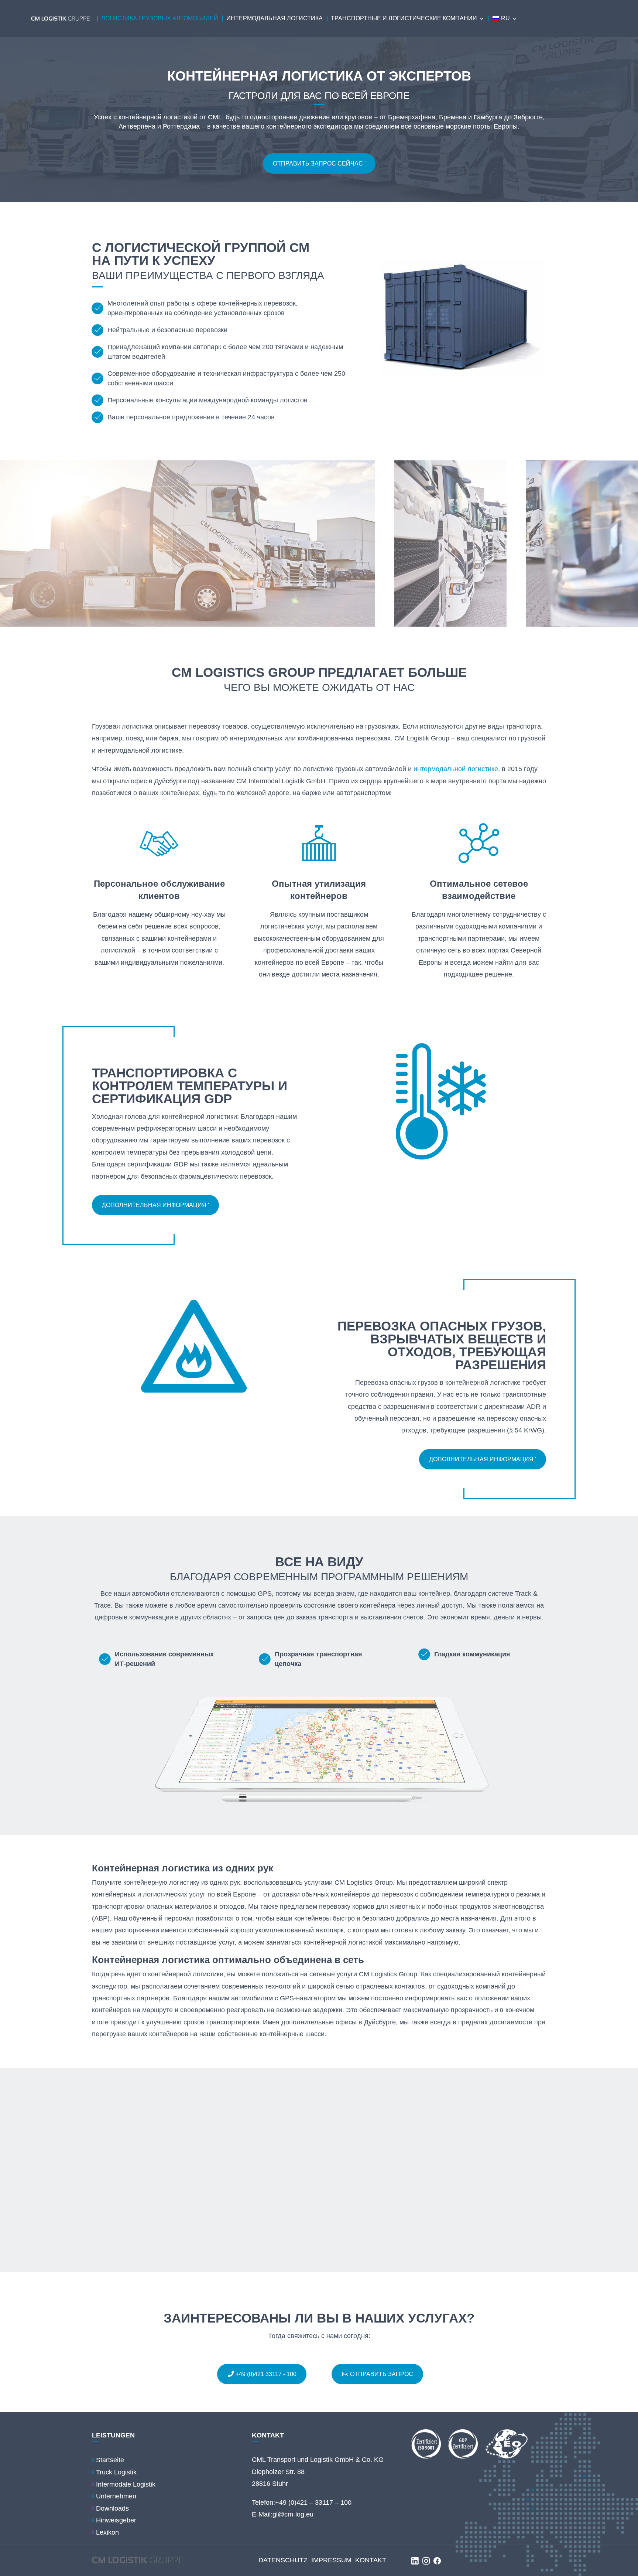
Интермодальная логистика (275, 18)
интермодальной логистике (456, 769)
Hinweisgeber (116, 2520)
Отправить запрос (382, 2374)
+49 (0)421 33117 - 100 (266, 2374)
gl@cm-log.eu (293, 2514)
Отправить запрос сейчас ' (319, 163)
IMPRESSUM (331, 2560)
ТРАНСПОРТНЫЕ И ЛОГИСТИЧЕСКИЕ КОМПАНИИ (404, 18)
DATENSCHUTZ (283, 2560)
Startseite (110, 2460)
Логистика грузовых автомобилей (160, 18)
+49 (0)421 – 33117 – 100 (313, 2502)
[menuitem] (505, 18)
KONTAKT (371, 2560)
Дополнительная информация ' (155, 1205)
